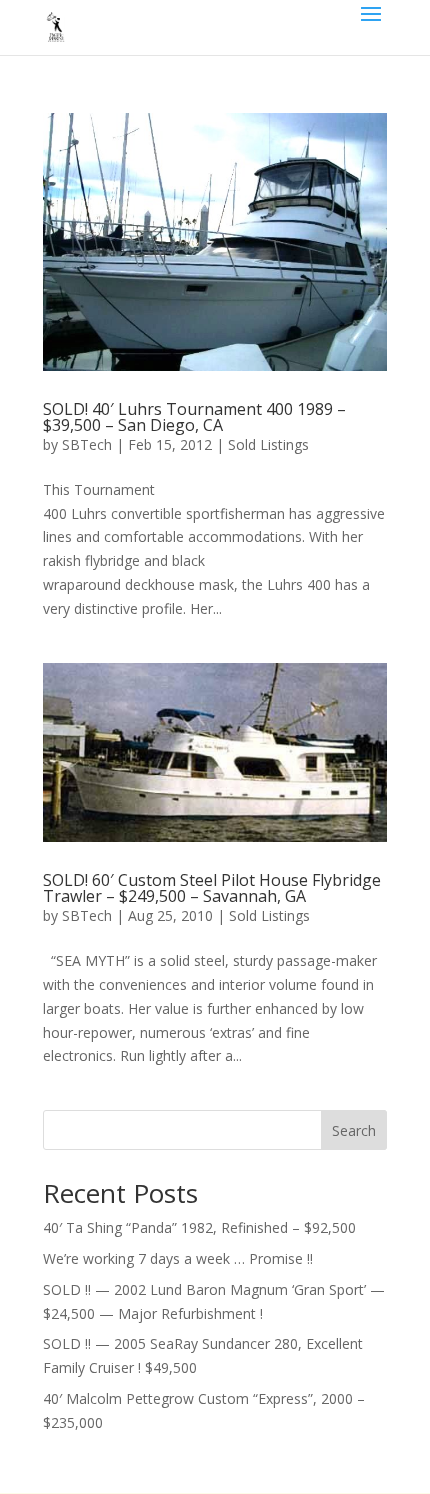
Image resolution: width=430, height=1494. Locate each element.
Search (354, 1130)
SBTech (87, 444)
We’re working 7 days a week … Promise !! (178, 1258)
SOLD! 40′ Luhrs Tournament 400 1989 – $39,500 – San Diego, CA (194, 417)
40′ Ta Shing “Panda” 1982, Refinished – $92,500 (199, 1227)
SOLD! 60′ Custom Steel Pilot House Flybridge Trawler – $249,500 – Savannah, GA (212, 888)
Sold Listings (268, 444)
